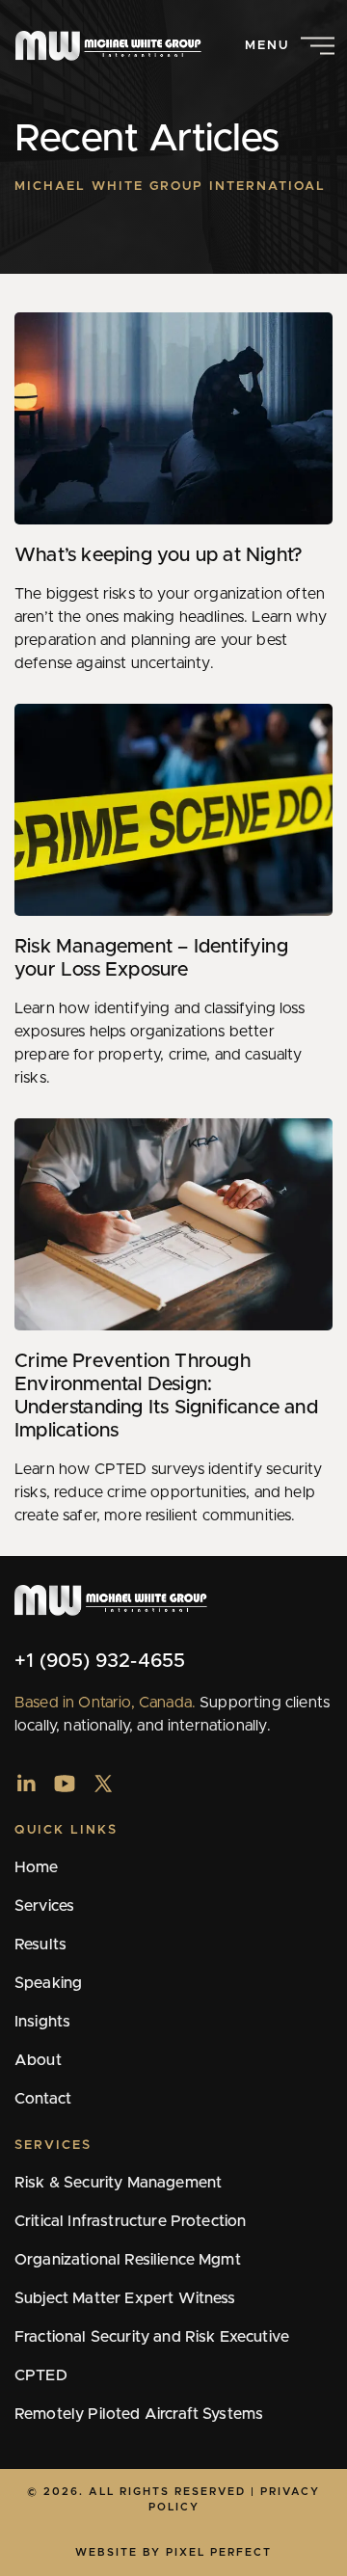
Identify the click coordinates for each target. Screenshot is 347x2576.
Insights (42, 2022)
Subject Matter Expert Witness (125, 2298)
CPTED (41, 2375)
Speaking (48, 1983)
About (38, 2060)
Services (44, 1906)
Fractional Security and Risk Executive (152, 2337)
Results (40, 1945)
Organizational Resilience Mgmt (128, 2260)
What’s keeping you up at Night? (159, 555)
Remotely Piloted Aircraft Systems (139, 2414)
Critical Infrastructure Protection (130, 2221)
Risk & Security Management (118, 2183)
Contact (43, 2099)
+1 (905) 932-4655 (100, 1661)
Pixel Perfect (219, 2552)
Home (37, 1867)
